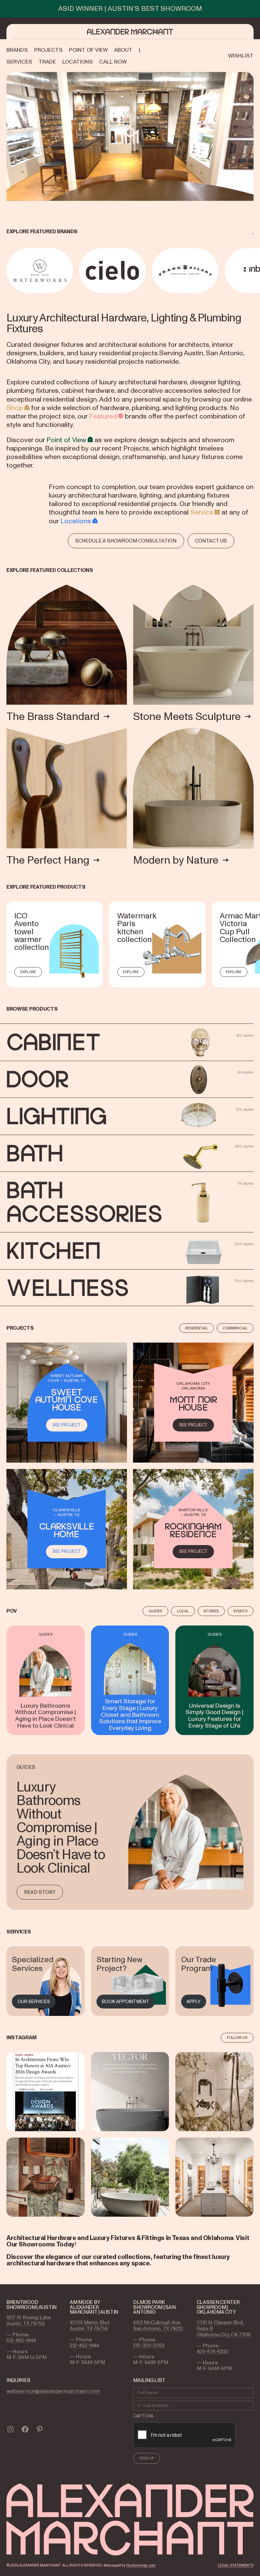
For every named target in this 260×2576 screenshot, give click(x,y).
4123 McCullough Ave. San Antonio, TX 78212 (158, 2326)
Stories (211, 1611)
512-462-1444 (21, 2340)
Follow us (237, 2038)
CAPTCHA (143, 2416)
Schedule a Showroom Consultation (126, 541)
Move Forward (255, 271)
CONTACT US (211, 541)
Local (183, 1611)
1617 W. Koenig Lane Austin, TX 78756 (29, 2320)
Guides (155, 1611)
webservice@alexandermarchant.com (53, 2391)
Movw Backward (7, 271)
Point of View (66, 440)
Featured (103, 416)
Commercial (235, 1328)
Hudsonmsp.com (141, 2565)
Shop (15, 408)
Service (202, 512)
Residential (197, 1328)
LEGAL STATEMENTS (236, 2565)
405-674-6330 (213, 2352)
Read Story (40, 1892)
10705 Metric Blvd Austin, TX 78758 (90, 2326)
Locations (76, 521)
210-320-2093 (149, 2345)
